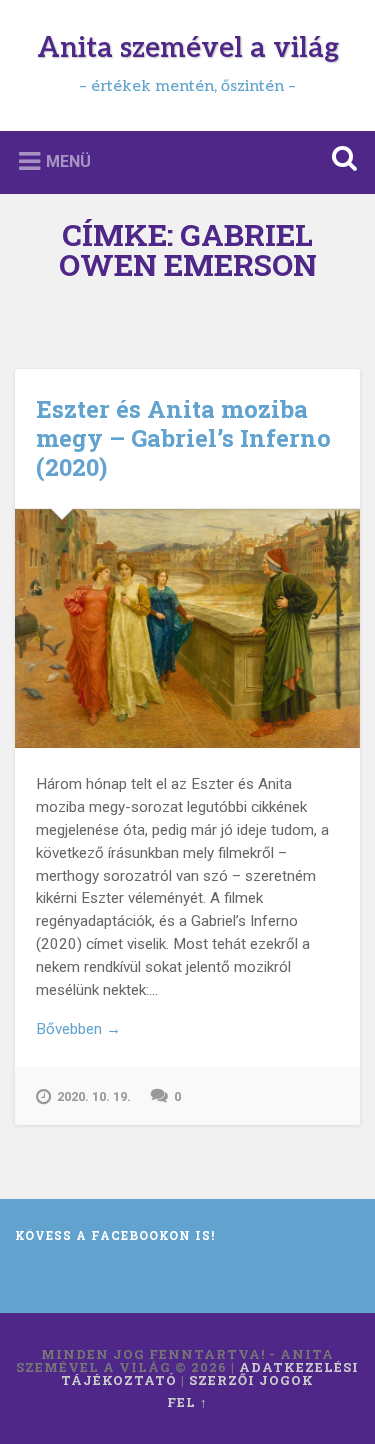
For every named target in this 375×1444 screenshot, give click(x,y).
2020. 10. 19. (94, 1096)
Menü (68, 160)
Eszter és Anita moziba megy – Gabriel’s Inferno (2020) (183, 438)
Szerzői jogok (251, 1380)
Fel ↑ (187, 1402)
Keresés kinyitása (340, 160)
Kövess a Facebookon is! (115, 1235)
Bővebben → (78, 1029)
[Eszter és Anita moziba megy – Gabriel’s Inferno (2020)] (187, 628)
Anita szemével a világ (188, 48)
